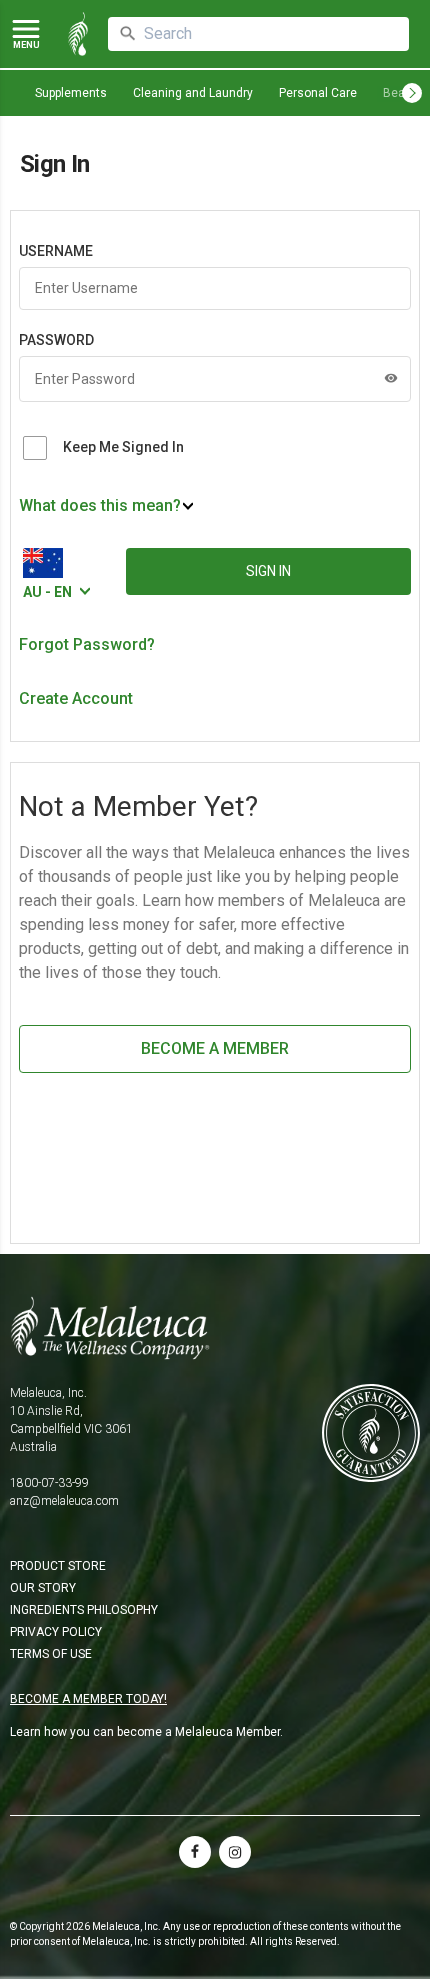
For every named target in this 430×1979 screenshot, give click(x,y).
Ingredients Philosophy (84, 1610)
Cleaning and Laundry (193, 93)
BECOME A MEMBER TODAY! (88, 1699)
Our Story (43, 1588)
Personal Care (318, 93)
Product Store (58, 1566)
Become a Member (215, 1048)
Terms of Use (51, 1654)
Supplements (71, 93)
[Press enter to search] (128, 34)
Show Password (391, 378)
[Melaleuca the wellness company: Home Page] (78, 34)
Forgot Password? (87, 644)
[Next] (412, 93)
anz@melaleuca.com (64, 1501)
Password (56, 340)
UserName (56, 251)
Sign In (268, 571)
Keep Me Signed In (123, 447)
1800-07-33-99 (49, 1483)
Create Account (76, 698)
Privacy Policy (56, 1632)
